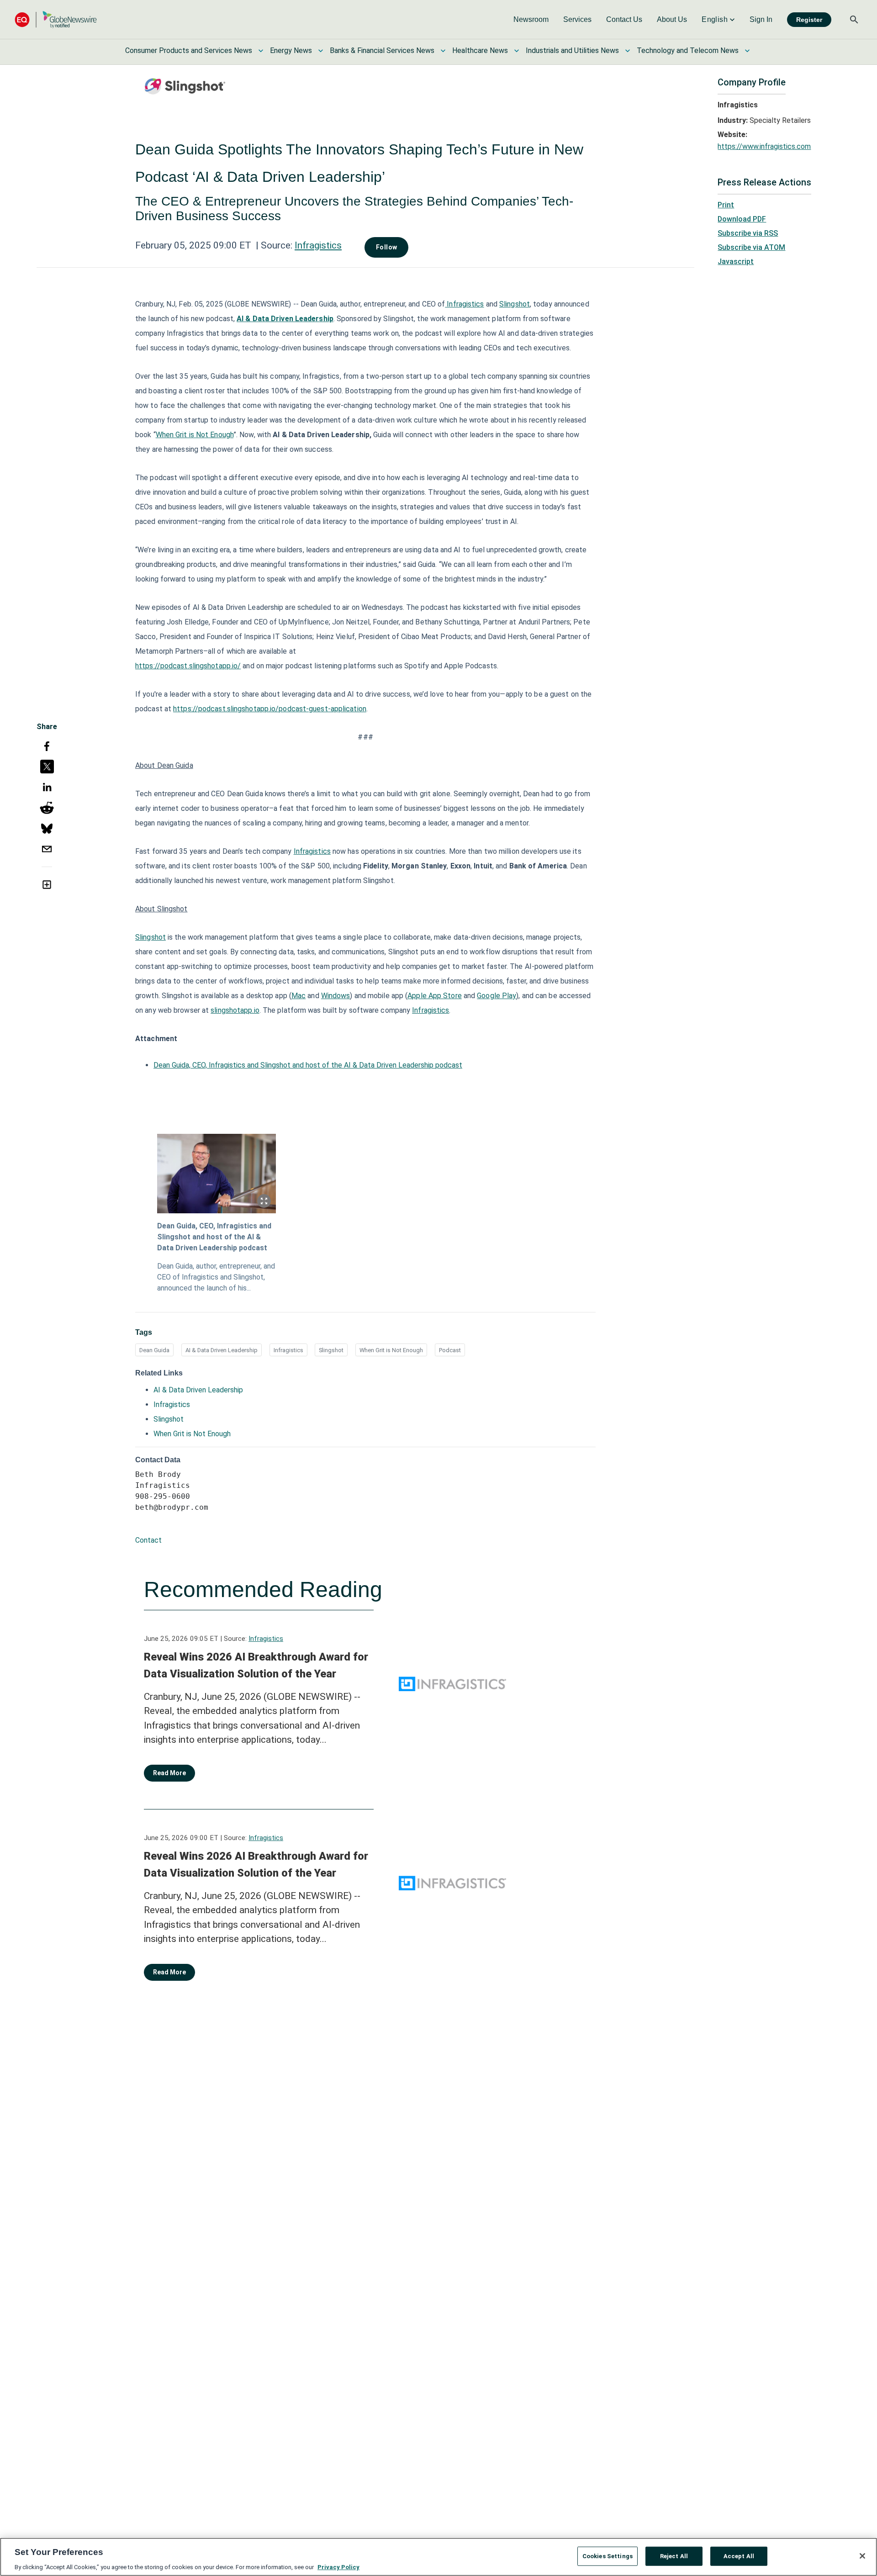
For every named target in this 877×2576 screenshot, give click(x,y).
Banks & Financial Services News (382, 50)
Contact (148, 1540)
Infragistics (318, 245)
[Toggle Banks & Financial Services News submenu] (443, 51)
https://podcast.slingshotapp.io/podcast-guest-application (270, 709)
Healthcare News (480, 50)
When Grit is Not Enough (195, 435)
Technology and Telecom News (688, 50)
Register (809, 20)
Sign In (761, 19)
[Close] (862, 2556)
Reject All (674, 2556)
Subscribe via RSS (748, 233)
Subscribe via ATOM (751, 247)
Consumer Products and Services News (189, 50)
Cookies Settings (608, 2556)
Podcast (450, 1350)
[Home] (56, 19)
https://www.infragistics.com (764, 146)
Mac (298, 996)
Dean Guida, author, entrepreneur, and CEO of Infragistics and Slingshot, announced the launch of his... (216, 1277)
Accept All (739, 2556)
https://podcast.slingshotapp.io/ (188, 666)
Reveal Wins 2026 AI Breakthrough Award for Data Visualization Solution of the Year (256, 1666)
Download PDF (742, 219)
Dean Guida (154, 1350)
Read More (169, 1773)
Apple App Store (435, 996)
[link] (531, 20)
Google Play (497, 996)
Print (726, 205)
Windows (336, 996)
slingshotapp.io (235, 1010)
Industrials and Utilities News (572, 50)
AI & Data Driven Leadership (222, 1350)
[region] (438, 2557)
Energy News (291, 50)
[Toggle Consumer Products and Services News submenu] (261, 51)
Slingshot (515, 304)
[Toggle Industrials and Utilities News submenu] (628, 51)
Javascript (736, 262)
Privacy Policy (338, 2567)
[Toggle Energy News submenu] (321, 51)
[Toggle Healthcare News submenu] (517, 51)
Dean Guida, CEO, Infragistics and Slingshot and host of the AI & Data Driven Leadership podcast (308, 1065)
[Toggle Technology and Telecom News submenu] (747, 51)
